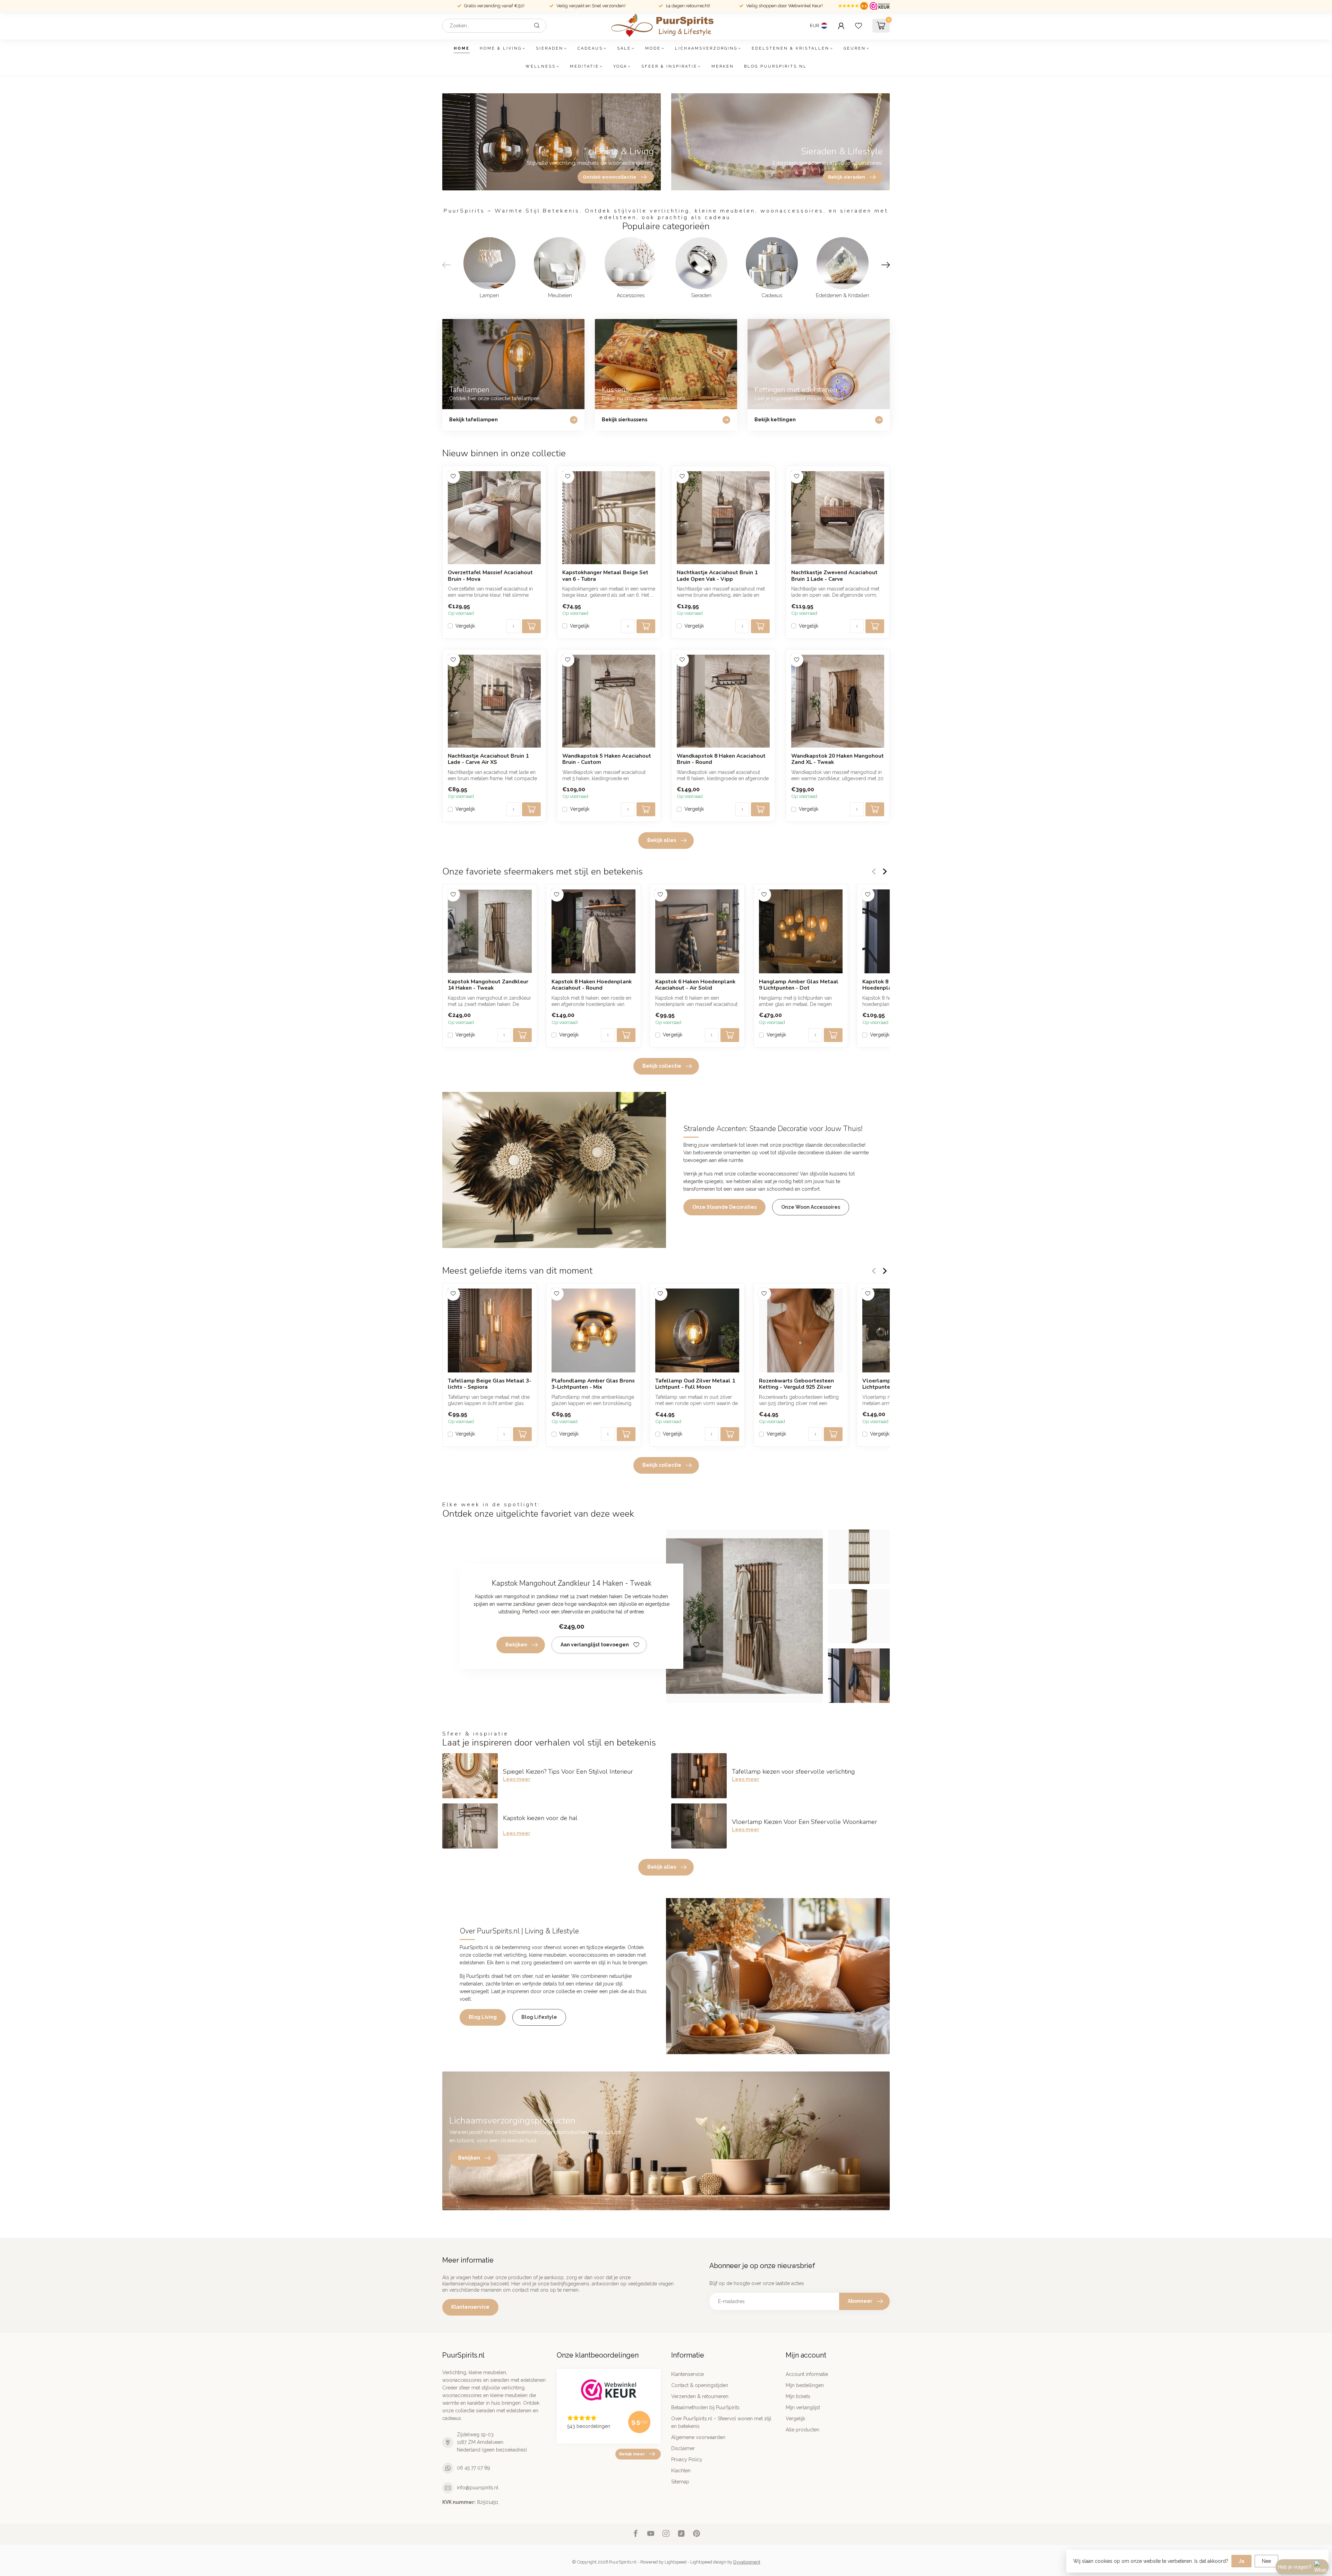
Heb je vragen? (1295, 2567)
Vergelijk (465, 626)
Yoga (620, 66)
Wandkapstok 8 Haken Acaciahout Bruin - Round (721, 759)
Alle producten (802, 2430)
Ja (1241, 2561)
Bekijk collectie (662, 1066)
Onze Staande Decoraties (724, 1207)
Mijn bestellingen (805, 2385)
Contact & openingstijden (700, 2385)
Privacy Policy (687, 2459)
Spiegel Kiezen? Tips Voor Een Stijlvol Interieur (568, 1772)
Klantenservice (470, 2307)
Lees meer (517, 1779)
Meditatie (584, 66)
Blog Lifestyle (539, 2017)
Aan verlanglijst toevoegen (595, 1645)
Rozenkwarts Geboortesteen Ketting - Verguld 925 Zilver (796, 1384)
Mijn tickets (798, 2396)
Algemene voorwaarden (698, 2437)
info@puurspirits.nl (478, 2488)
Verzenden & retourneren (700, 2396)
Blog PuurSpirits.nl (775, 66)
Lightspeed (676, 2562)
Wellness (541, 66)
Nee (1266, 2561)
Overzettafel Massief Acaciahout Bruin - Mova (490, 576)
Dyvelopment (747, 2562)
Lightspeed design (708, 2562)
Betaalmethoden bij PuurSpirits (705, 2407)
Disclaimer (683, 2448)
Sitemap (680, 2482)
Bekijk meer (632, 2454)
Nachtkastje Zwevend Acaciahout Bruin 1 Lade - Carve (834, 576)
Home (462, 48)
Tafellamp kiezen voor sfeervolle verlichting (793, 1772)
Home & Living (501, 48)
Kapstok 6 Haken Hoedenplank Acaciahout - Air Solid (695, 985)
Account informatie (807, 2374)
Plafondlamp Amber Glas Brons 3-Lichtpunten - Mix (593, 1384)
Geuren (855, 48)
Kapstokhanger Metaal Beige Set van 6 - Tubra (605, 576)
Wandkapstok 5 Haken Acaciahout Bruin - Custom (607, 759)
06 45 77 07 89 (473, 2468)
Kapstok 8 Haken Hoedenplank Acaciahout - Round (592, 985)
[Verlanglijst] (859, 26)
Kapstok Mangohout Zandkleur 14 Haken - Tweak (488, 985)
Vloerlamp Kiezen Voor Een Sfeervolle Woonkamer (805, 1822)
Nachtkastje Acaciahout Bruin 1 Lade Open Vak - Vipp (717, 576)
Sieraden (550, 48)
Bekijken (516, 1645)
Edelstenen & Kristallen (791, 48)
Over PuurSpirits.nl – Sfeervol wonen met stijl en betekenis (721, 2422)
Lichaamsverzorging (706, 48)
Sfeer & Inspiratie (669, 66)
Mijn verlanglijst (803, 2407)
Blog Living (483, 2017)
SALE (624, 48)
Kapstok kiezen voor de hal (540, 1818)
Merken (723, 66)
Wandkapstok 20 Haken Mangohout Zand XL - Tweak (838, 759)
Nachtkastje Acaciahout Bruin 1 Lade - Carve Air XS (488, 759)
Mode (653, 48)
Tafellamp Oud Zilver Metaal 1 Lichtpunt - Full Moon (695, 1384)
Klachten (681, 2471)
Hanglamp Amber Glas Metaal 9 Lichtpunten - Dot (799, 985)
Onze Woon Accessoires (811, 1207)
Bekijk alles (662, 840)
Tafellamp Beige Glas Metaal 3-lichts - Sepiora (490, 1384)
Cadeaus (590, 48)
